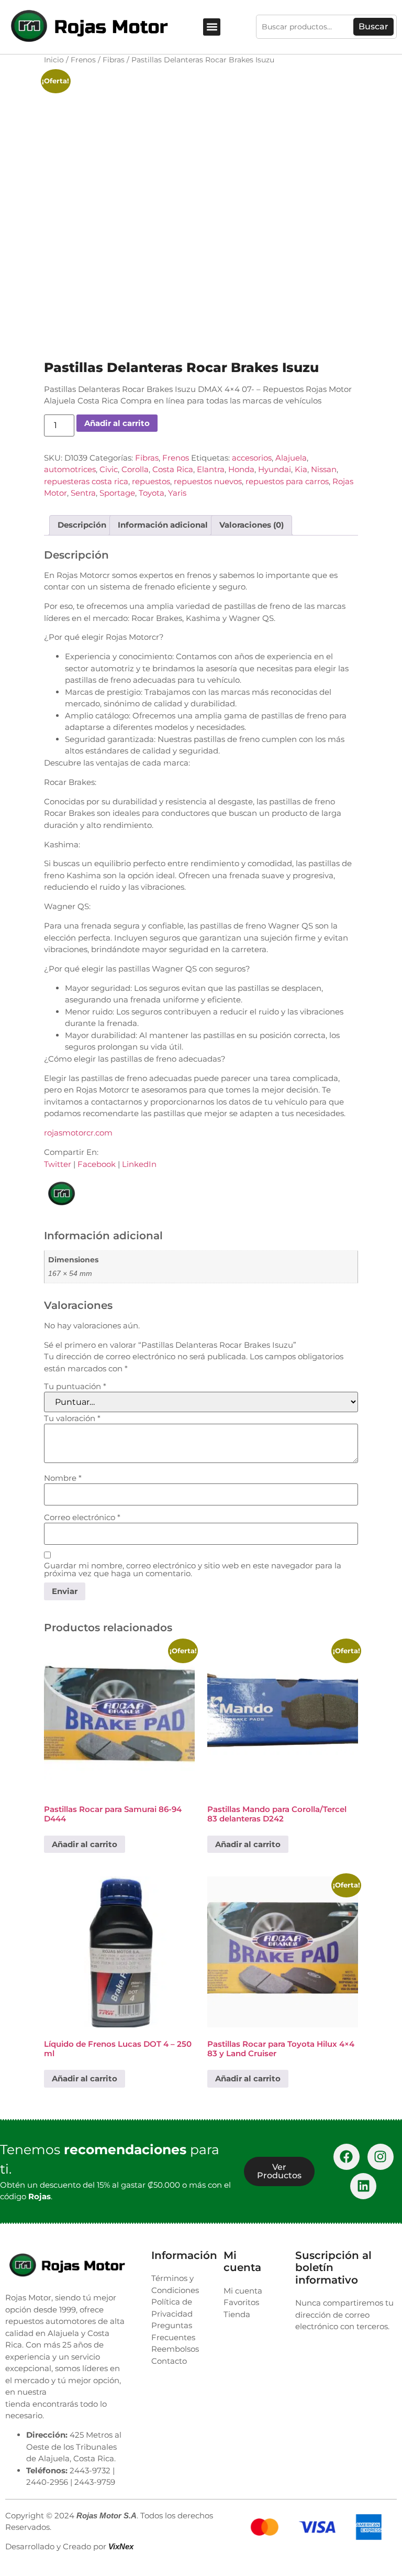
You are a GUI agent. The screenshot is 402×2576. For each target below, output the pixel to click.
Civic (109, 469)
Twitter (58, 1164)
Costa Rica (173, 469)
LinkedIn (139, 1164)
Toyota (152, 493)
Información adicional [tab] (163, 525)
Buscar (373, 26)
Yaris (177, 493)
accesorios (252, 458)
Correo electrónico (82, 1517)
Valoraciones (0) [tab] (252, 525)
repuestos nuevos (208, 481)
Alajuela (291, 458)
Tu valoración (72, 1418)
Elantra (211, 469)
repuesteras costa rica (86, 481)
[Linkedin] (363, 2186)
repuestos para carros (287, 481)
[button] (212, 27)
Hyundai (275, 469)
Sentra (83, 493)
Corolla (135, 469)
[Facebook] (347, 2157)
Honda (241, 469)
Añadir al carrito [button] (85, 1844)
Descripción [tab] (82, 525)
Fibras (114, 60)
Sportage (117, 493)
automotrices (70, 469)
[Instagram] (381, 2157)
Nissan (324, 469)
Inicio (54, 60)
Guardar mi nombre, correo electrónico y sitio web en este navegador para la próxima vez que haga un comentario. (193, 1569)
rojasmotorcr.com (78, 1133)
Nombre (63, 1478)
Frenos (83, 60)
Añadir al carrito (117, 423)
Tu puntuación (75, 1386)
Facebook (97, 1164)
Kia (301, 469)
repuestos (151, 481)
